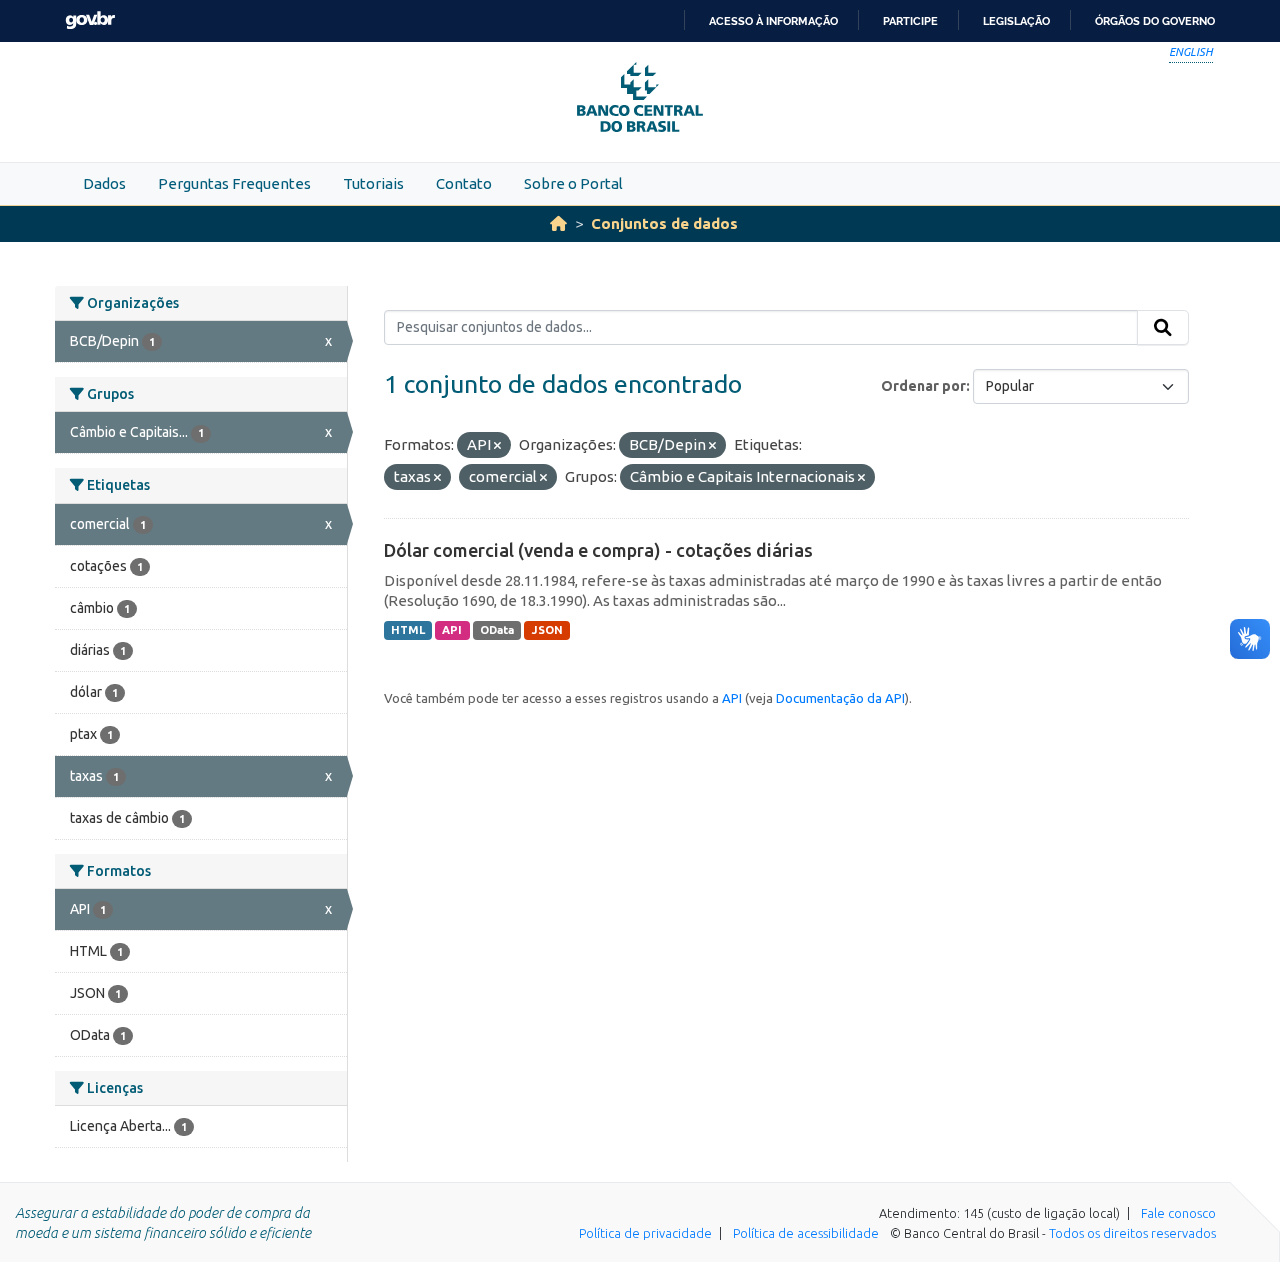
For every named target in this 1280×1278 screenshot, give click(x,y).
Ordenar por (923, 386)
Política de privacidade (645, 1233)
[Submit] (1163, 328)
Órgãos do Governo (1155, 21)
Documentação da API (840, 698)
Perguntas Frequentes (234, 183)
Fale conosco (1178, 1213)
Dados (104, 183)
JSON (547, 630)
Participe (910, 21)
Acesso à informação (773, 21)
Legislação (1016, 21)
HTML (408, 630)
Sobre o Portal (573, 183)
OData (497, 630)
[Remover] (497, 446)
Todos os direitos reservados (1132, 1233)
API (452, 630)
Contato (464, 183)
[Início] (558, 223)
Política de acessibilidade (806, 1233)
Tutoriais (373, 183)
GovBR (90, 20)
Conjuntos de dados (664, 223)
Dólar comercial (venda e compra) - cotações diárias (598, 550)
